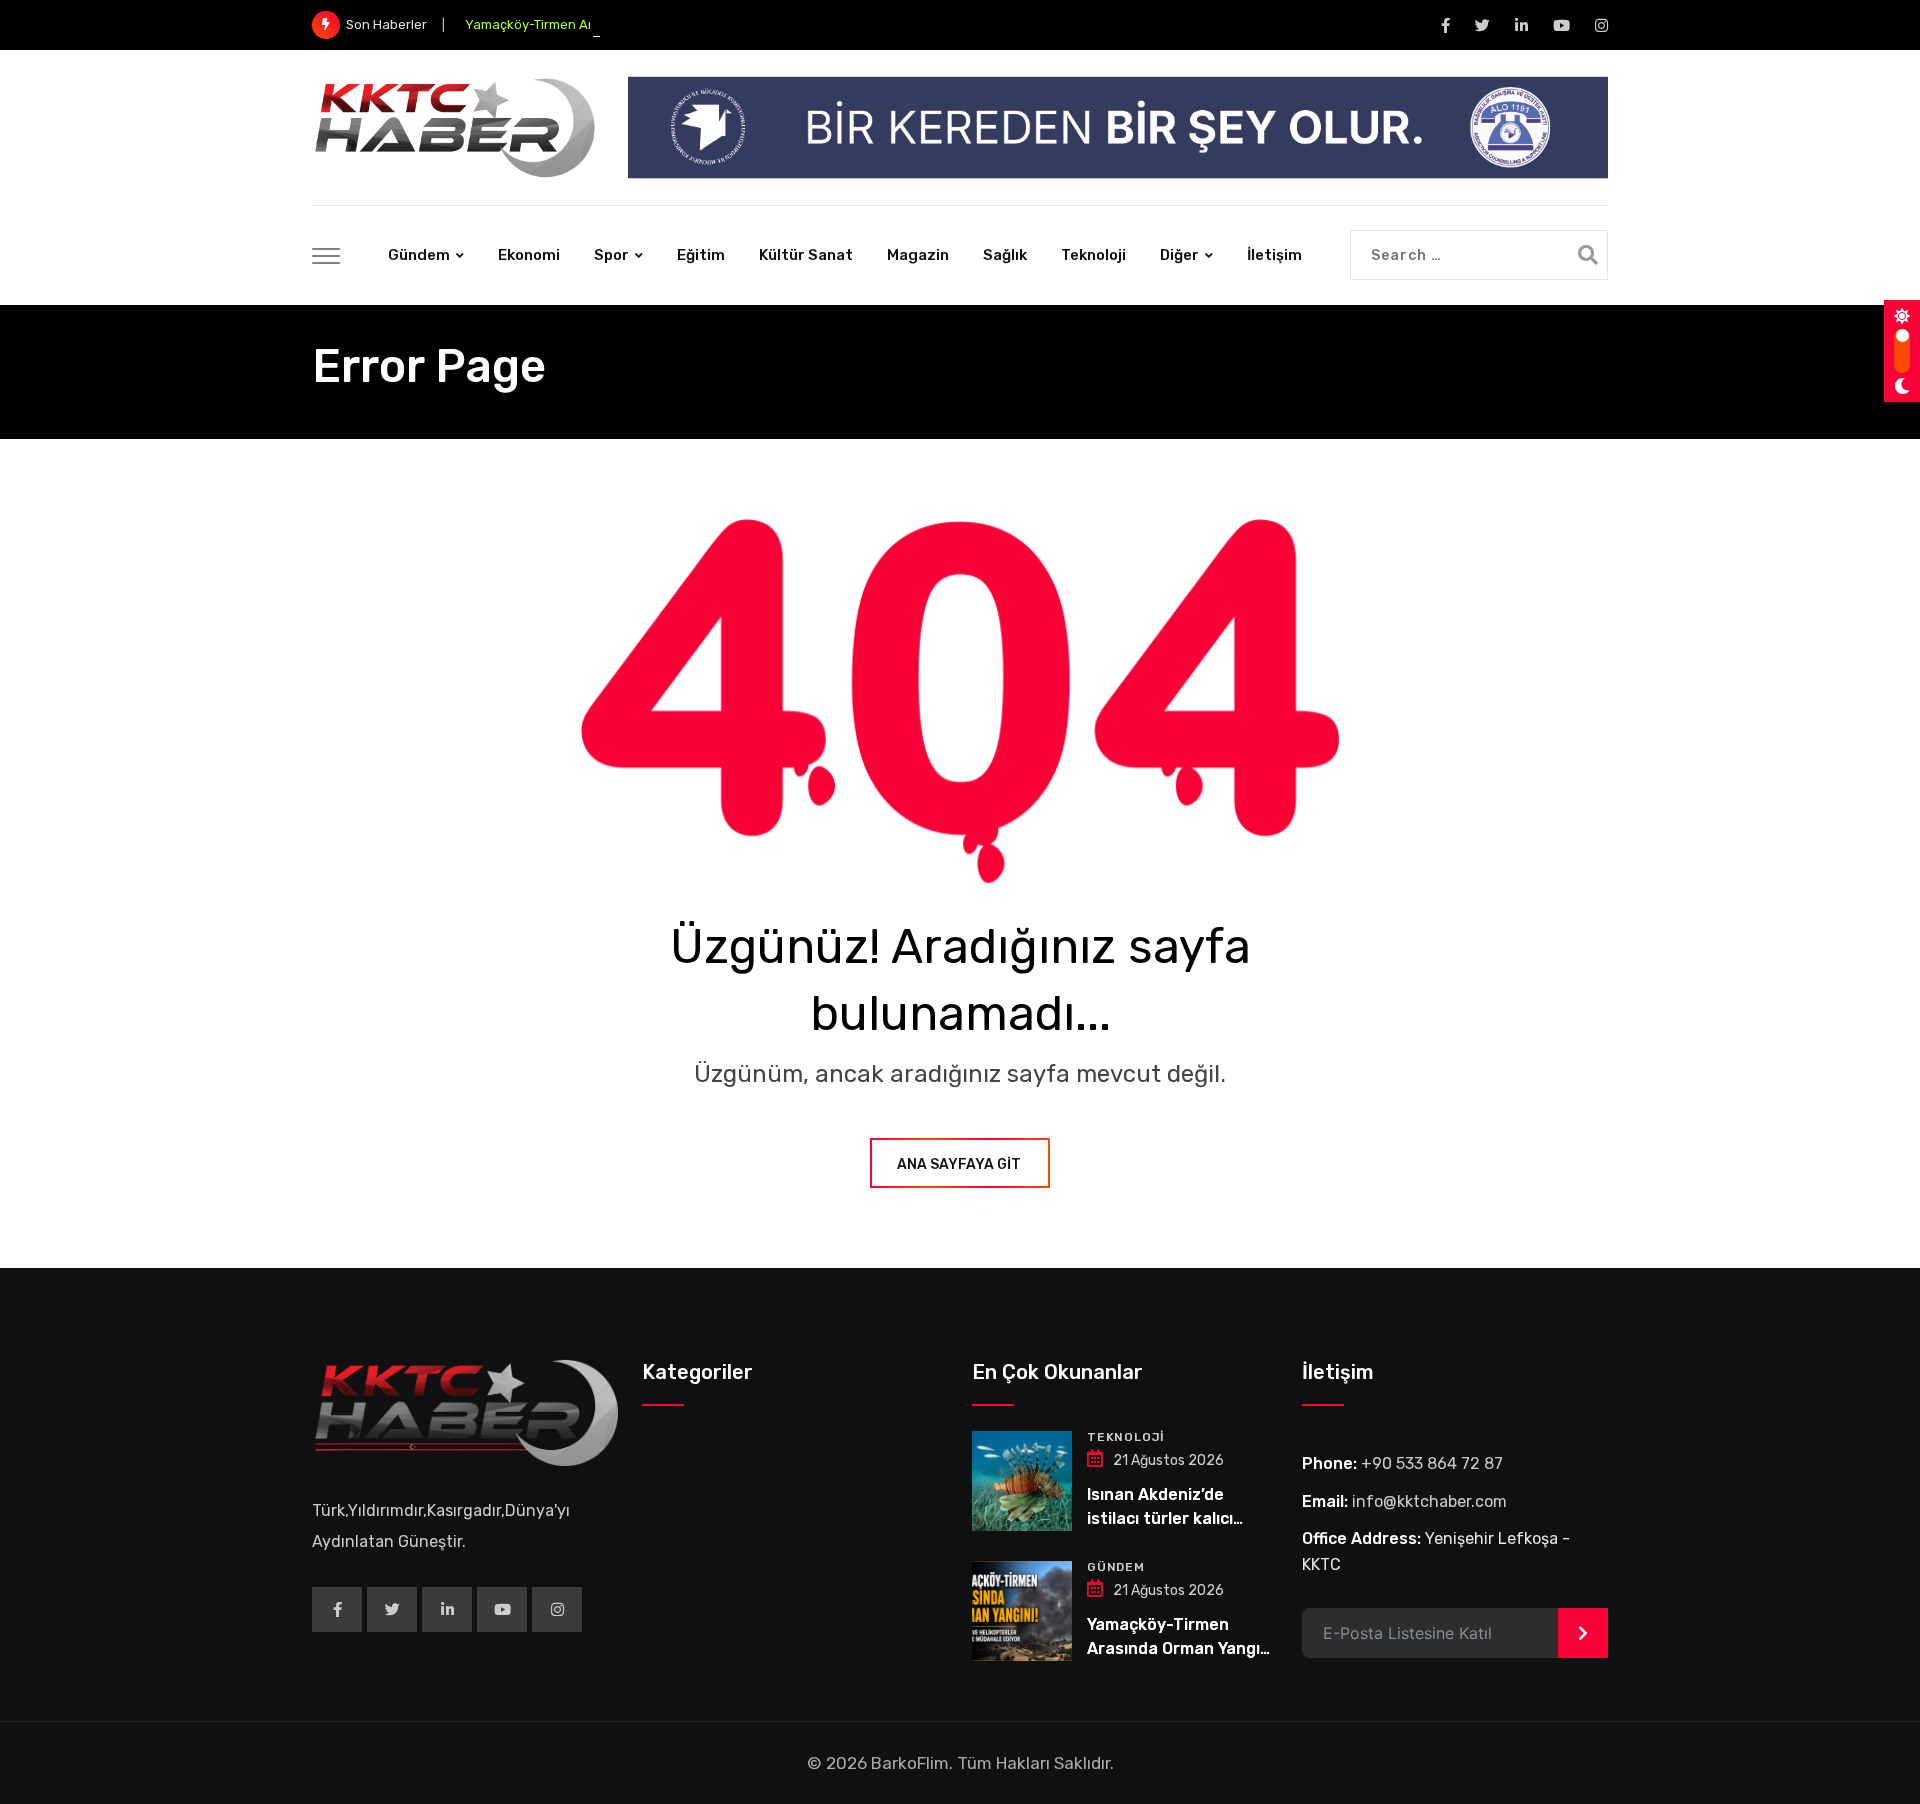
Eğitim (701, 255)
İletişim (1274, 255)
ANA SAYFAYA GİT (959, 1164)
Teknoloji (1093, 255)
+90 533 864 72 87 (1432, 1463)
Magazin (918, 255)
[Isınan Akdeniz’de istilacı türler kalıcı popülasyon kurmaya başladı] (1022, 1481)
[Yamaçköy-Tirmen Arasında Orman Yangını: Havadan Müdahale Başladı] (1022, 1611)
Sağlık (1005, 255)
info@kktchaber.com (1429, 1501)
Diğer (1179, 255)
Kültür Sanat (806, 255)
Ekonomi (529, 255)
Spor (611, 255)
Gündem (419, 255)
